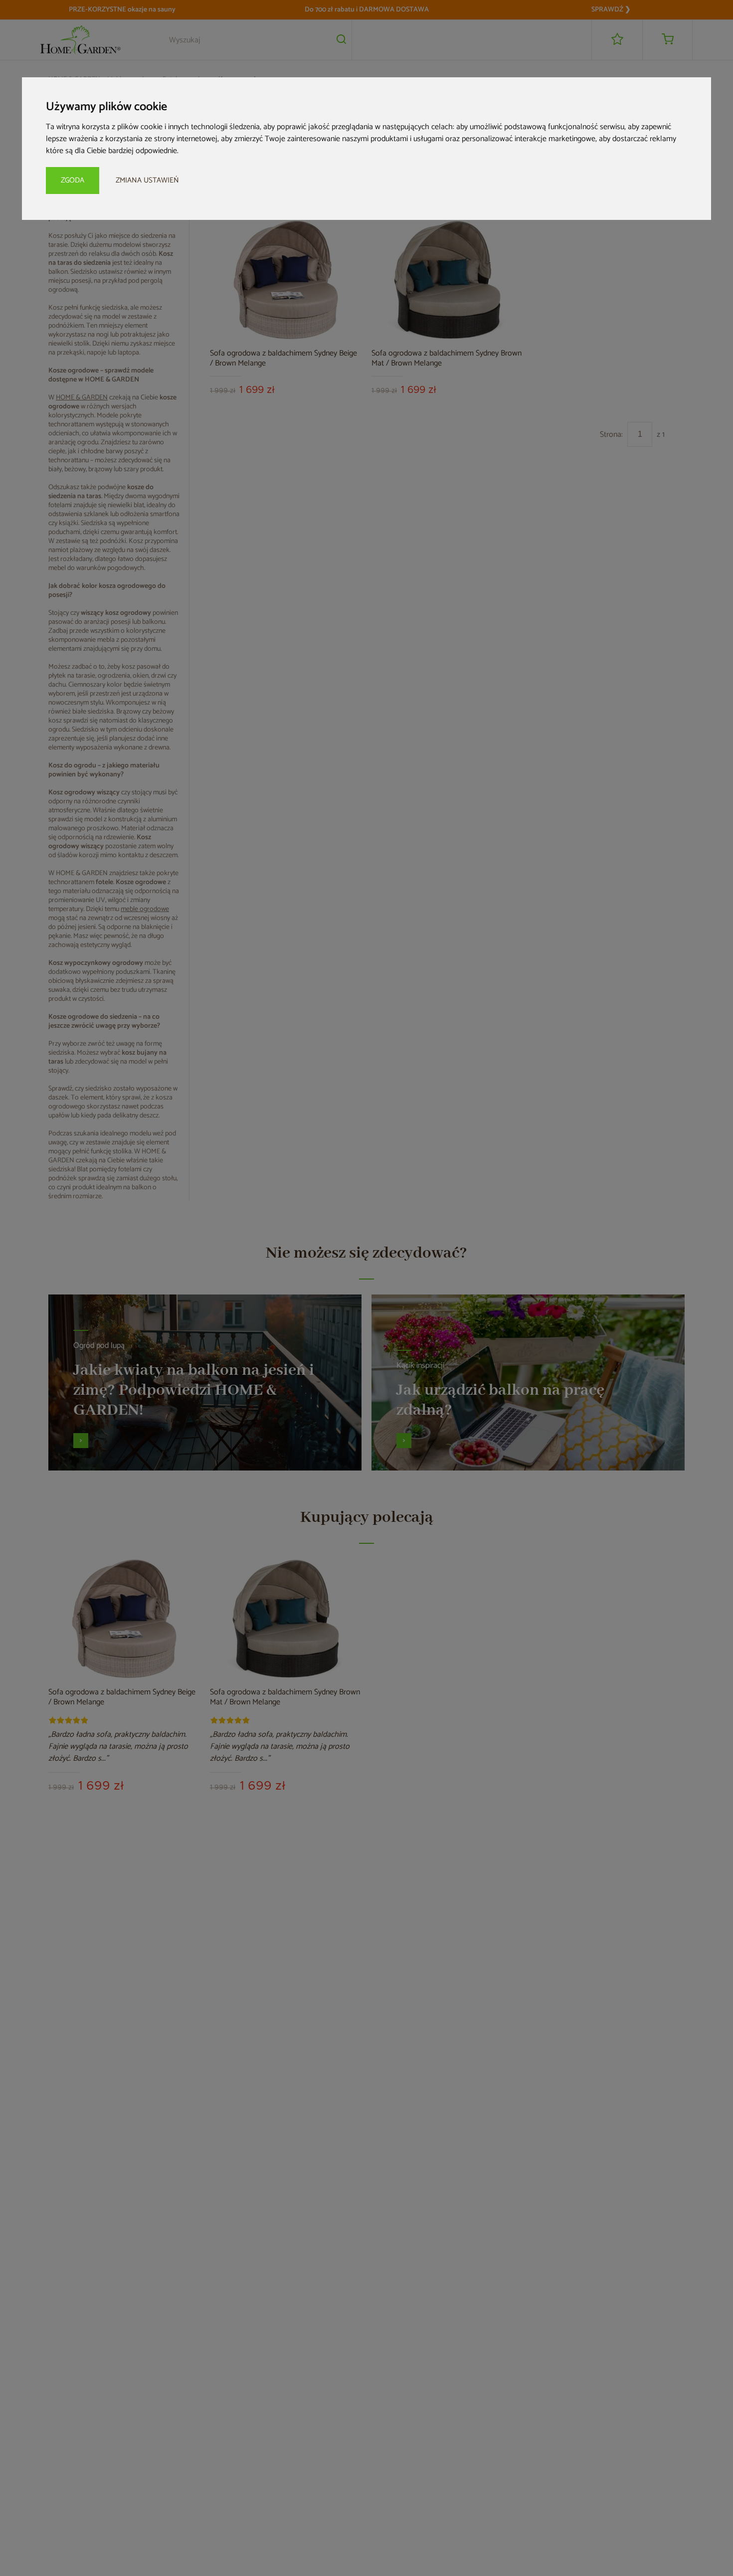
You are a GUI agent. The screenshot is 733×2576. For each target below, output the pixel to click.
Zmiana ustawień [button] (147, 180)
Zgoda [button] (73, 180)
